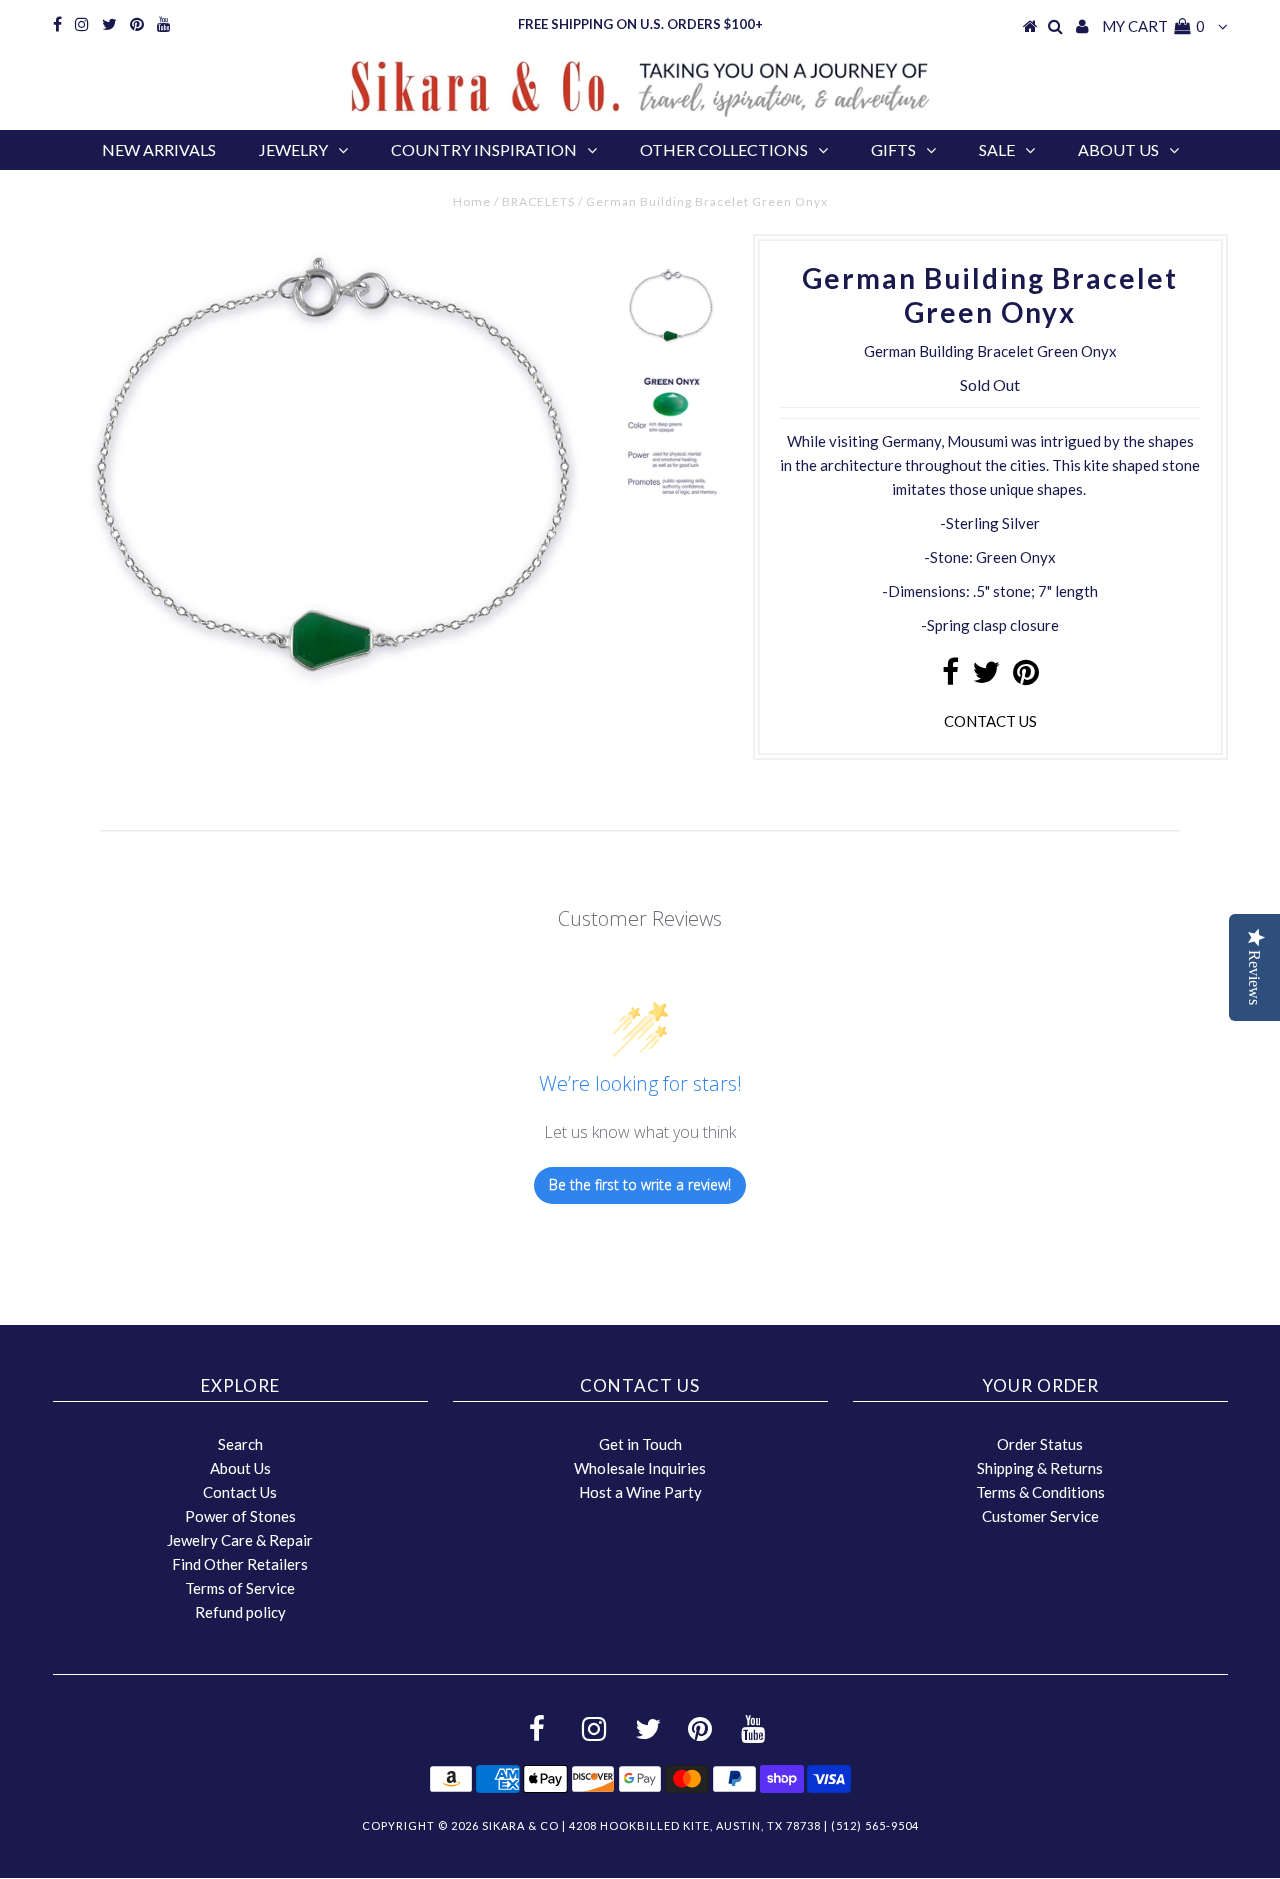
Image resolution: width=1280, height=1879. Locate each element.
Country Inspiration (484, 149)
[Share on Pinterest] (1026, 677)
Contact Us (240, 1492)
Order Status (1040, 1444)
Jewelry (293, 149)
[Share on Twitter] (986, 677)
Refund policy (240, 1612)
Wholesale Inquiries (640, 1468)
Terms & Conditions (1040, 1492)
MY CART (1153, 26)
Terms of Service (240, 1588)
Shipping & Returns (1040, 1468)
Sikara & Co (520, 1825)
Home (472, 201)
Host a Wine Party (640, 1492)
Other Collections (724, 149)
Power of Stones (240, 1516)
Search (240, 1444)
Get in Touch (640, 1444)
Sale (997, 149)
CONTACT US (990, 721)
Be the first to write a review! (640, 1184)
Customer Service (1040, 1516)
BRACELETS (538, 201)
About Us (1118, 149)
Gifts (893, 149)
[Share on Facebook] (950, 677)
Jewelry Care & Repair (240, 1540)
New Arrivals (159, 149)
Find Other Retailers (240, 1564)
